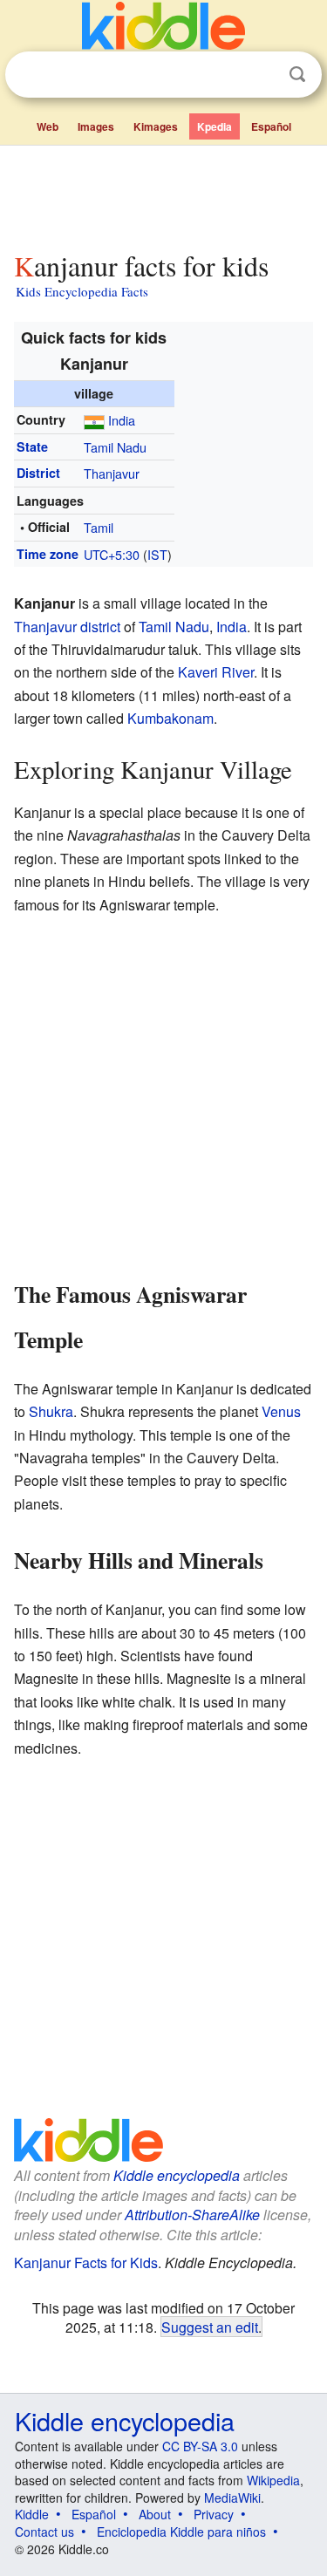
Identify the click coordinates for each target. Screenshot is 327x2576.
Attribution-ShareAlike (192, 2215)
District (38, 473)
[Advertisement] (163, 194)
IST (157, 554)
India (122, 420)
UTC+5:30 (112, 554)
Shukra (51, 1411)
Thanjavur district (67, 627)
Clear (262, 75)
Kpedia (215, 126)
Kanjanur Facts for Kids (86, 2263)
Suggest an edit (210, 2327)
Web (48, 126)
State (32, 446)
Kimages (156, 126)
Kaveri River (216, 672)
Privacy (214, 2514)
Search (297, 75)
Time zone (48, 554)
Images (96, 126)
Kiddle (32, 2514)
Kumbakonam (170, 718)
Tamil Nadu (115, 447)
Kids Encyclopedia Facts (82, 291)
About (155, 2514)
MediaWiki (232, 2498)
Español (271, 126)
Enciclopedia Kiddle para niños (181, 2532)
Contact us (44, 2532)
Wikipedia (273, 2480)
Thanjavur (112, 473)
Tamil (99, 527)
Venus (281, 1411)
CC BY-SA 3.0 (200, 2446)
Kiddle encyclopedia (177, 2175)
